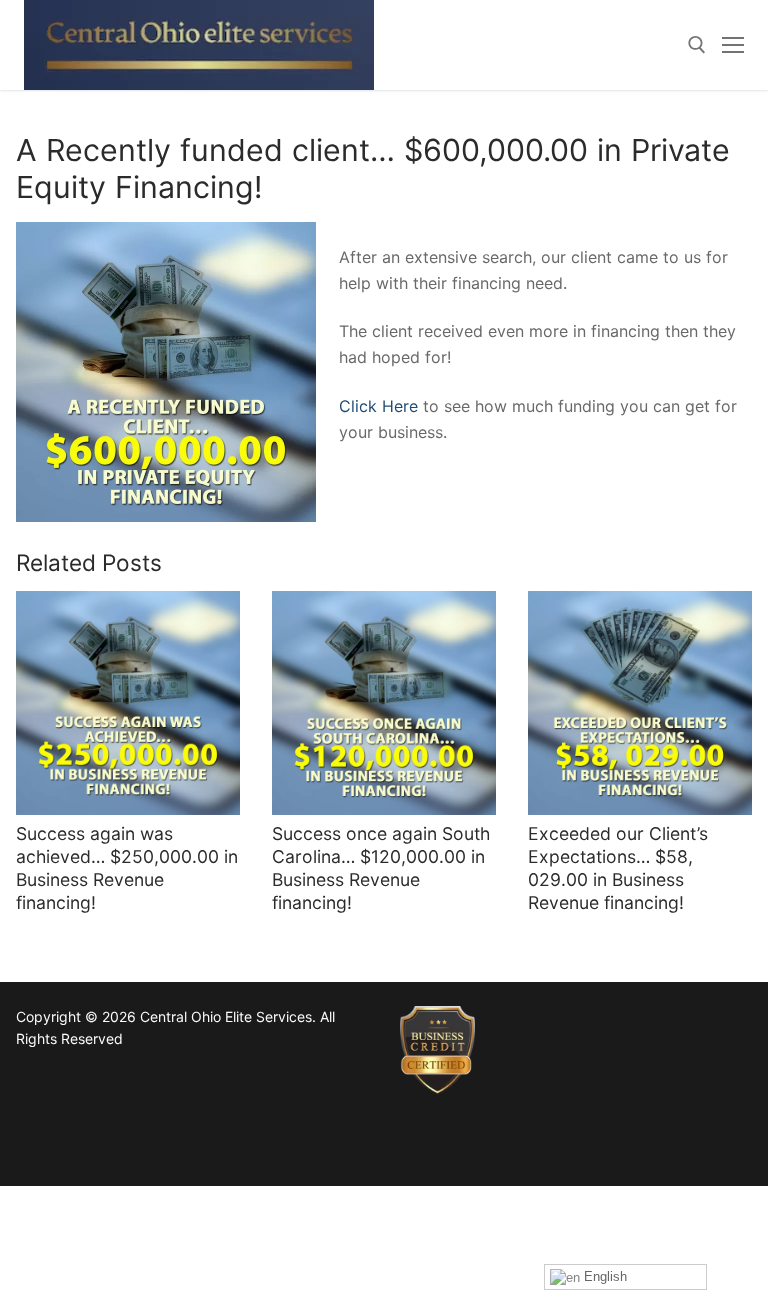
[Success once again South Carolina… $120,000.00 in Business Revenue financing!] (384, 703)
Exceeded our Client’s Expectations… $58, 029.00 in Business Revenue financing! (618, 868)
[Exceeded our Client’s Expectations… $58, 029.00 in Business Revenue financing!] (640, 703)
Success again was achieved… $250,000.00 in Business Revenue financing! (127, 868)
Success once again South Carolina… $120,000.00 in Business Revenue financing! (381, 868)
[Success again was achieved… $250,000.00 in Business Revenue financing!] (128, 703)
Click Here (378, 406)
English (603, 1276)
